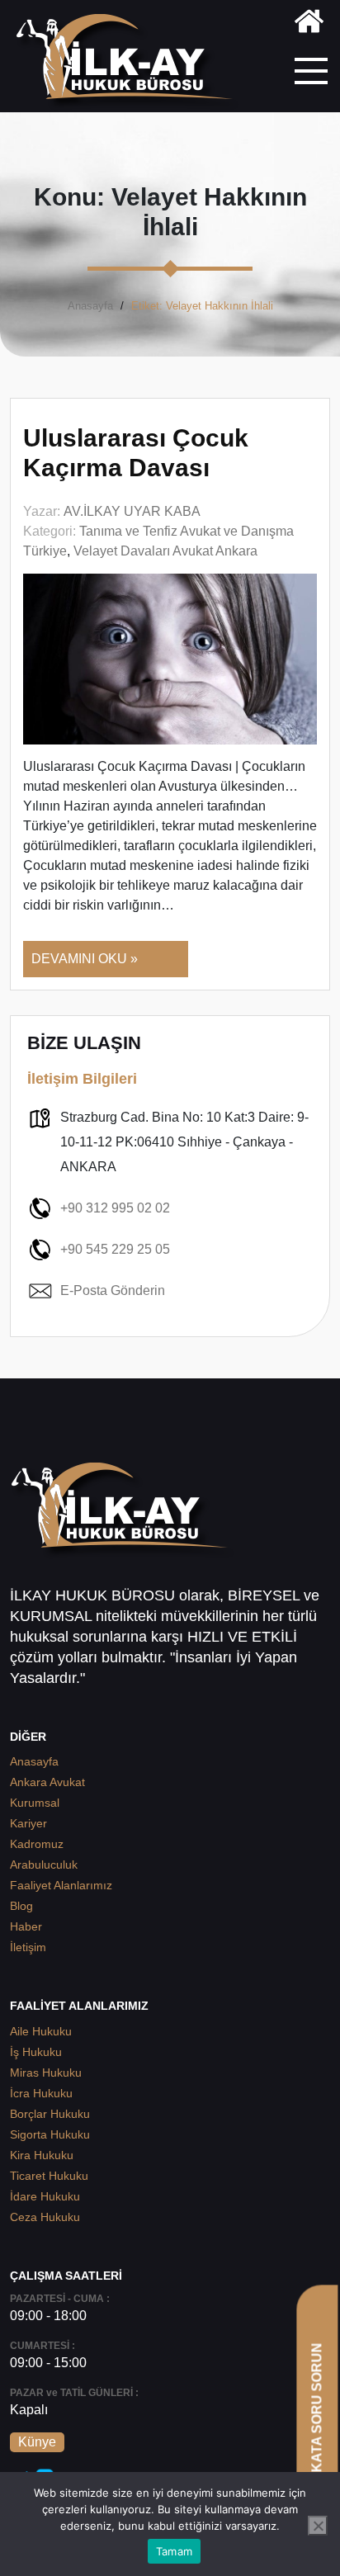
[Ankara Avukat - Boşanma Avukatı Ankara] (131, 62)
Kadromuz (37, 1844)
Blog (21, 1906)
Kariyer (28, 1823)
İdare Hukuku (45, 2196)
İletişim (28, 1947)
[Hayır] (318, 2526)
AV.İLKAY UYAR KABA (132, 511)
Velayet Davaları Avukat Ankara (165, 551)
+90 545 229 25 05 (115, 1249)
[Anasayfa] (309, 24)
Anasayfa (90, 306)
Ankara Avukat (47, 1782)
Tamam (174, 2551)
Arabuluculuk (44, 1865)
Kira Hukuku (42, 2155)
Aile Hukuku (41, 2031)
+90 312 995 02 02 (115, 1208)
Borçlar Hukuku (50, 2114)
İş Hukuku (36, 2052)
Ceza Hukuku (45, 2217)
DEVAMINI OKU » (85, 959)
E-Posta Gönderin (113, 1290)
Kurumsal (35, 1803)
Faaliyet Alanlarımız (61, 1885)
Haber (26, 1926)
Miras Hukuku (46, 2073)
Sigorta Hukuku (50, 2134)
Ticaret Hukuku (49, 2176)
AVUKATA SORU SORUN (316, 2421)
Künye (37, 2442)
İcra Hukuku (41, 2093)
